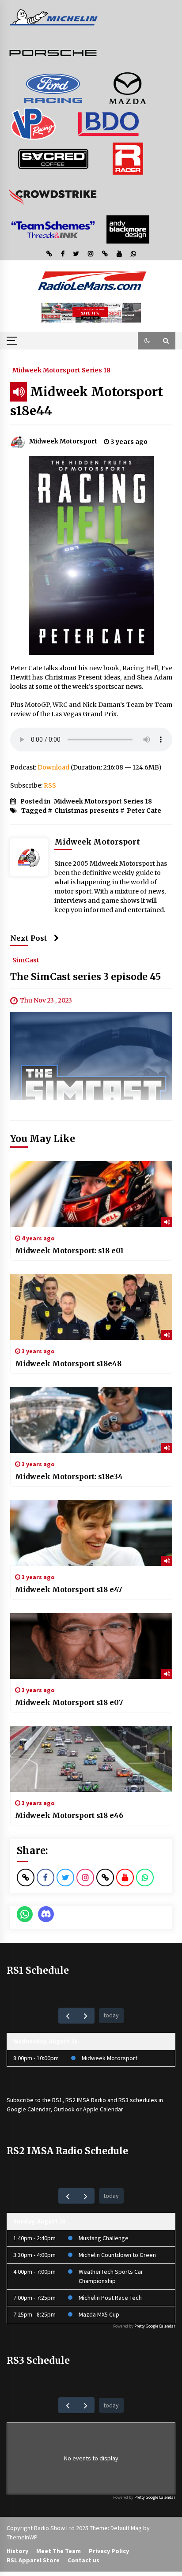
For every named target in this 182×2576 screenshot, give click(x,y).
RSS (50, 785)
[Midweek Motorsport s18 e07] (91, 1646)
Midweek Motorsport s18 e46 (69, 1815)
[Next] (85, 2015)
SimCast (26, 960)
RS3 (123, 2100)
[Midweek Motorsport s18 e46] (91, 1759)
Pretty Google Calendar (155, 2326)
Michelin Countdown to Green (117, 2255)
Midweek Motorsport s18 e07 (69, 1702)
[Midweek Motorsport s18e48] (91, 1307)
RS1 (57, 2100)
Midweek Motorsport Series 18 (61, 370)
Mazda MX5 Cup (99, 2314)
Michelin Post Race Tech (110, 2298)
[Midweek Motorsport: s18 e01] (91, 1194)
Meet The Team (59, 2551)
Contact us (83, 2560)
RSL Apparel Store (33, 2560)
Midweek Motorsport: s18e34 (69, 1476)
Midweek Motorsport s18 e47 (69, 1589)
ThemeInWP (22, 2537)
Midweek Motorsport (110, 2058)
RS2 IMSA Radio (86, 2100)
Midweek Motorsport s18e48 (68, 1363)
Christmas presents (87, 811)
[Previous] (67, 2015)
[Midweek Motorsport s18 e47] (91, 1533)
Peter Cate (144, 811)
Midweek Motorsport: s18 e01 (69, 1250)
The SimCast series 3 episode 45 (85, 977)
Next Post (29, 938)
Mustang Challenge (104, 2238)
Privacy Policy (109, 2551)
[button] (147, 341)
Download (53, 767)
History (17, 2551)
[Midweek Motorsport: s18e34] (91, 1420)
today (111, 2015)
